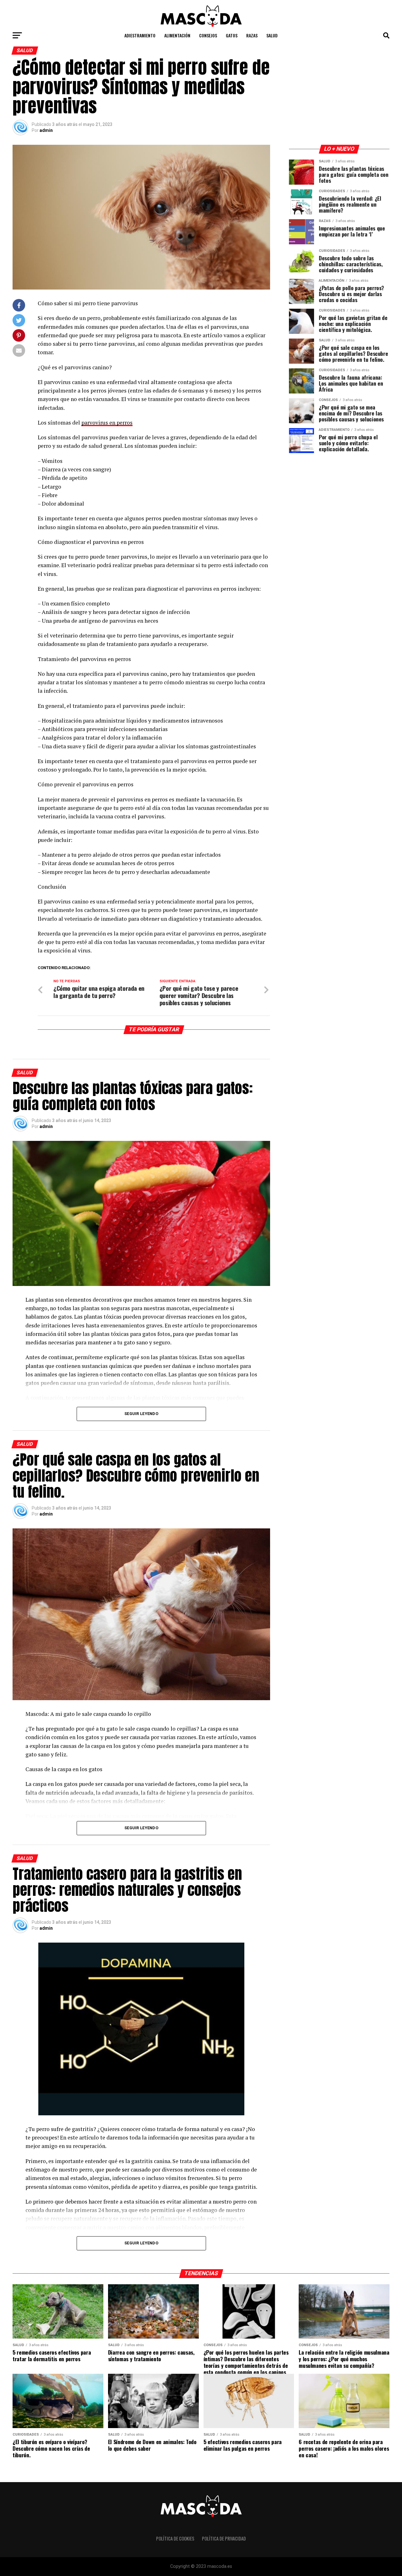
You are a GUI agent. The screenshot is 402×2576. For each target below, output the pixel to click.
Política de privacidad (224, 2538)
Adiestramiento (140, 35)
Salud (272, 35)
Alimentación (177, 35)
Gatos (232, 35)
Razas (252, 35)
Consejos (208, 35)
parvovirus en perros (107, 423)
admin (46, 130)
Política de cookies (175, 2538)
